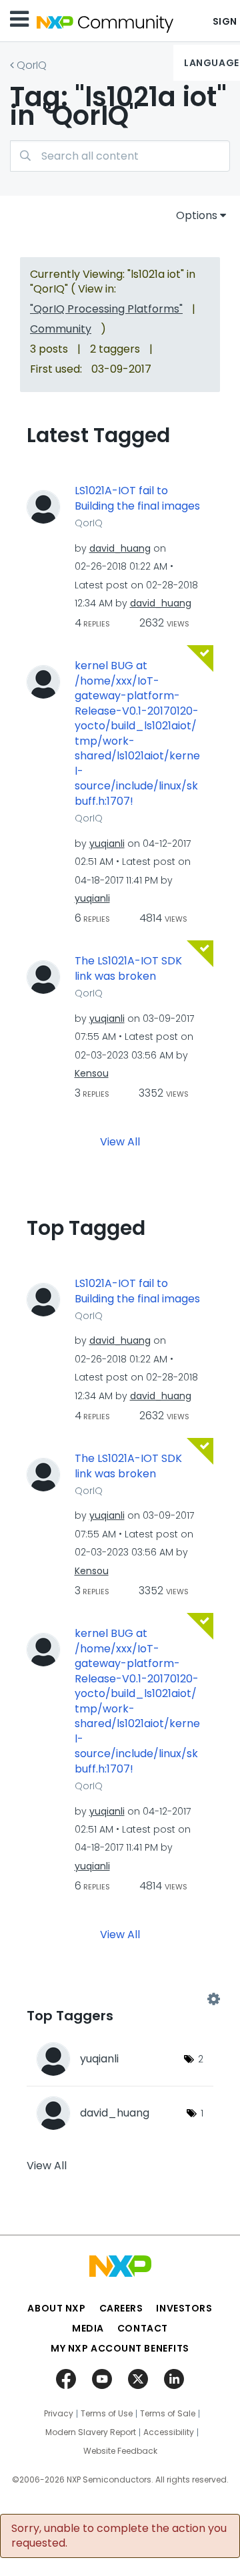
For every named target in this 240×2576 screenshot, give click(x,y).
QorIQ (32, 65)
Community (61, 329)
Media (88, 2328)
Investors (184, 2308)
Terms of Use (107, 2414)
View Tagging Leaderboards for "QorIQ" (120, 1999)
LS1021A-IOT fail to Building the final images (137, 499)
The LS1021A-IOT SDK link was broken (128, 969)
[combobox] (120, 156)
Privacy (59, 2414)
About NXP (56, 2308)
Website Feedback (120, 2451)
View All (120, 1142)
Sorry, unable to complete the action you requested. (119, 2536)
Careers (121, 2308)
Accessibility (169, 2432)
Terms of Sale (168, 2414)
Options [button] (197, 215)
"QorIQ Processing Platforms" (106, 309)
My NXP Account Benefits (120, 2348)
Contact (143, 2328)
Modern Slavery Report (91, 2432)
